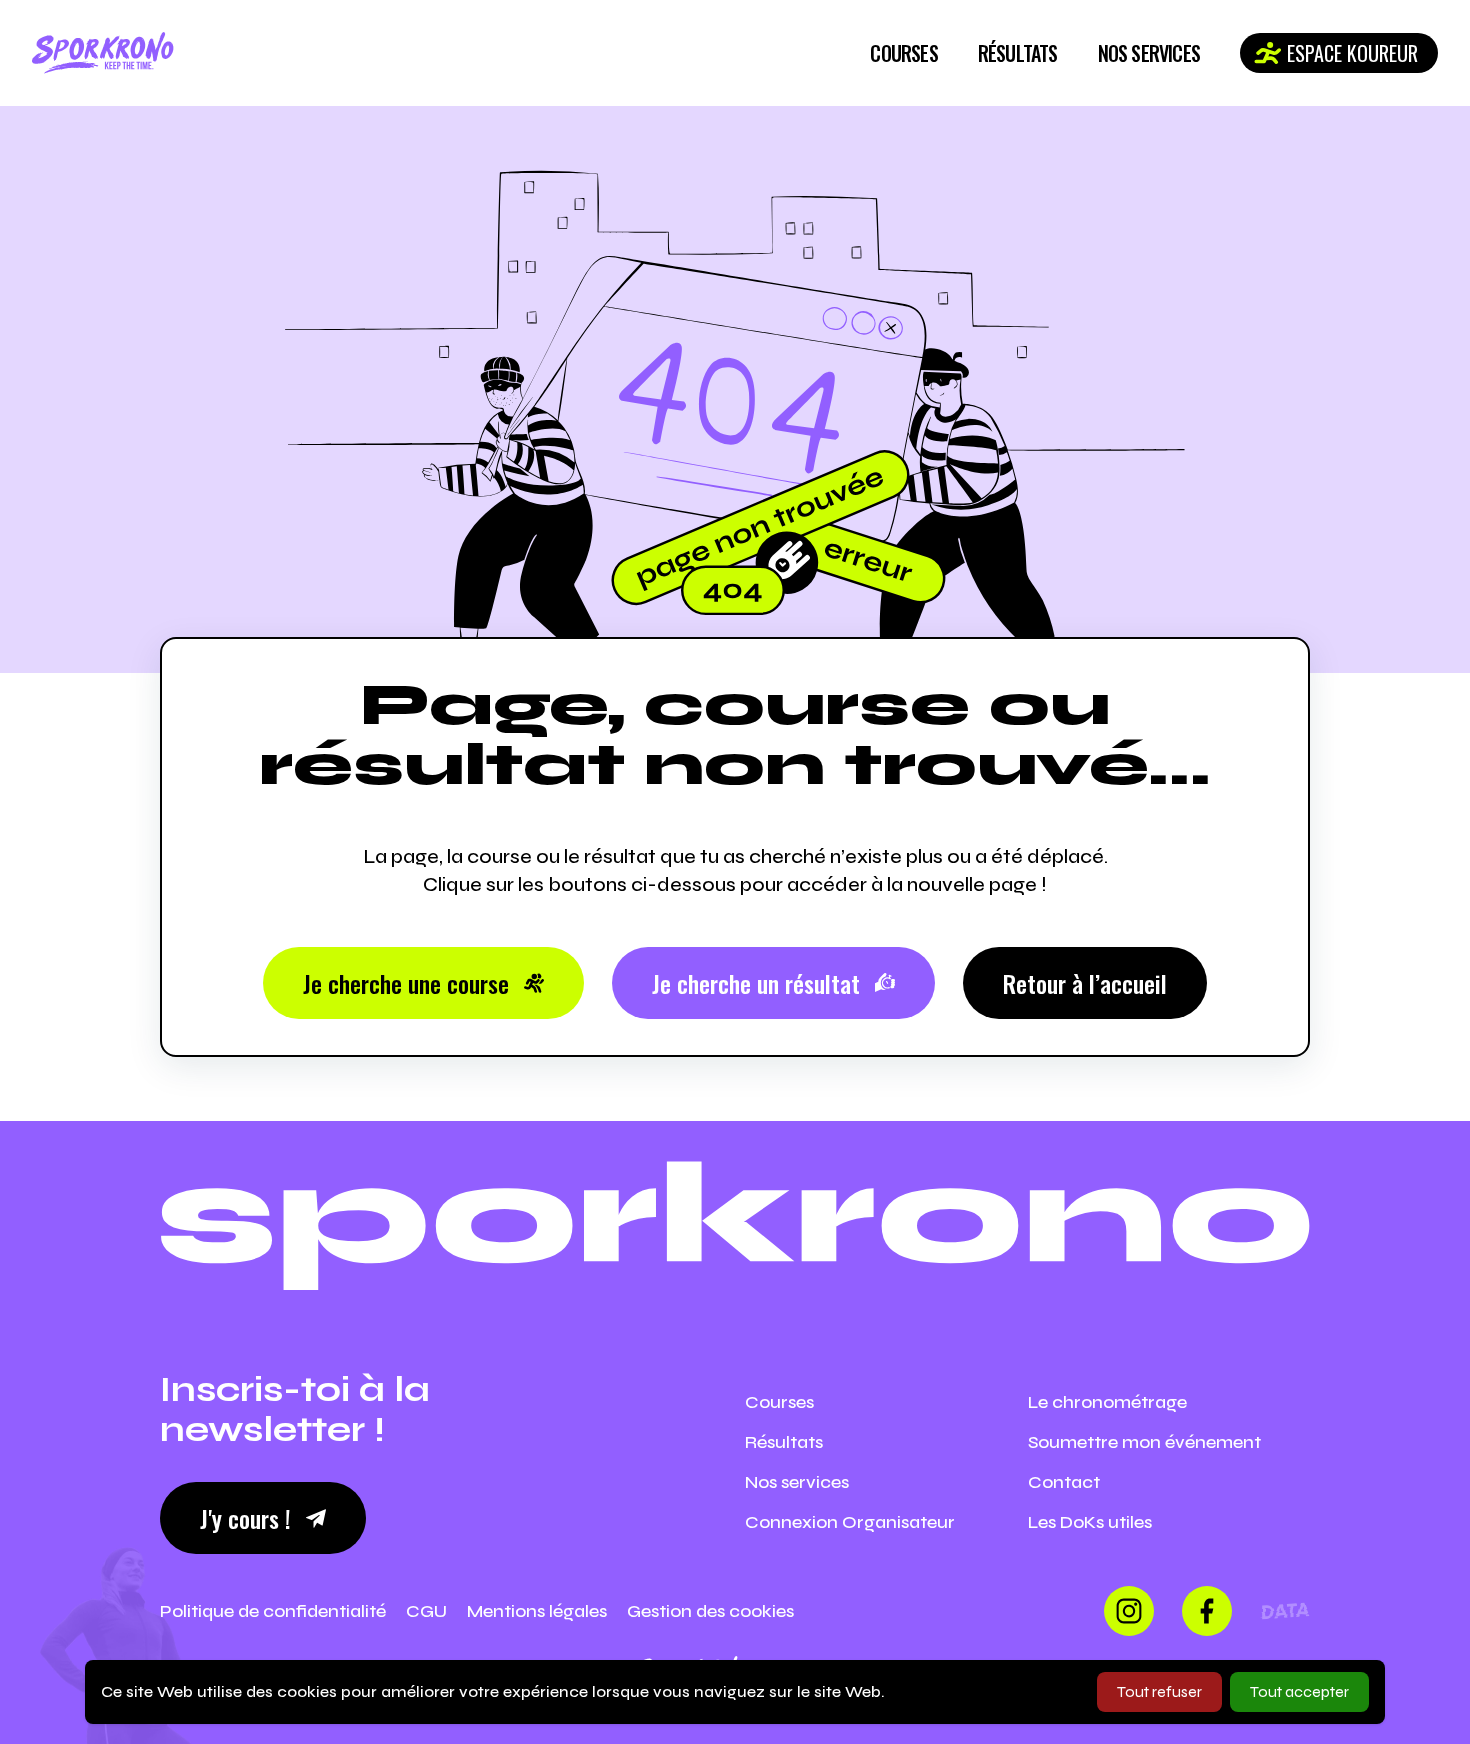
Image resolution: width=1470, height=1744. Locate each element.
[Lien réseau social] (1129, 1611)
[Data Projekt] (1285, 1611)
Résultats (1018, 53)
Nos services (1149, 53)
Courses (903, 53)
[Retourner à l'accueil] (103, 53)
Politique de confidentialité (273, 1611)
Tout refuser (1159, 1691)
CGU (426, 1611)
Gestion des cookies (710, 1611)
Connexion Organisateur (850, 1522)
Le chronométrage (1107, 1402)
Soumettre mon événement (1144, 1442)
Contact (1064, 1482)
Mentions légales (537, 1611)
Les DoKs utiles (1090, 1522)
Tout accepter (1299, 1691)
